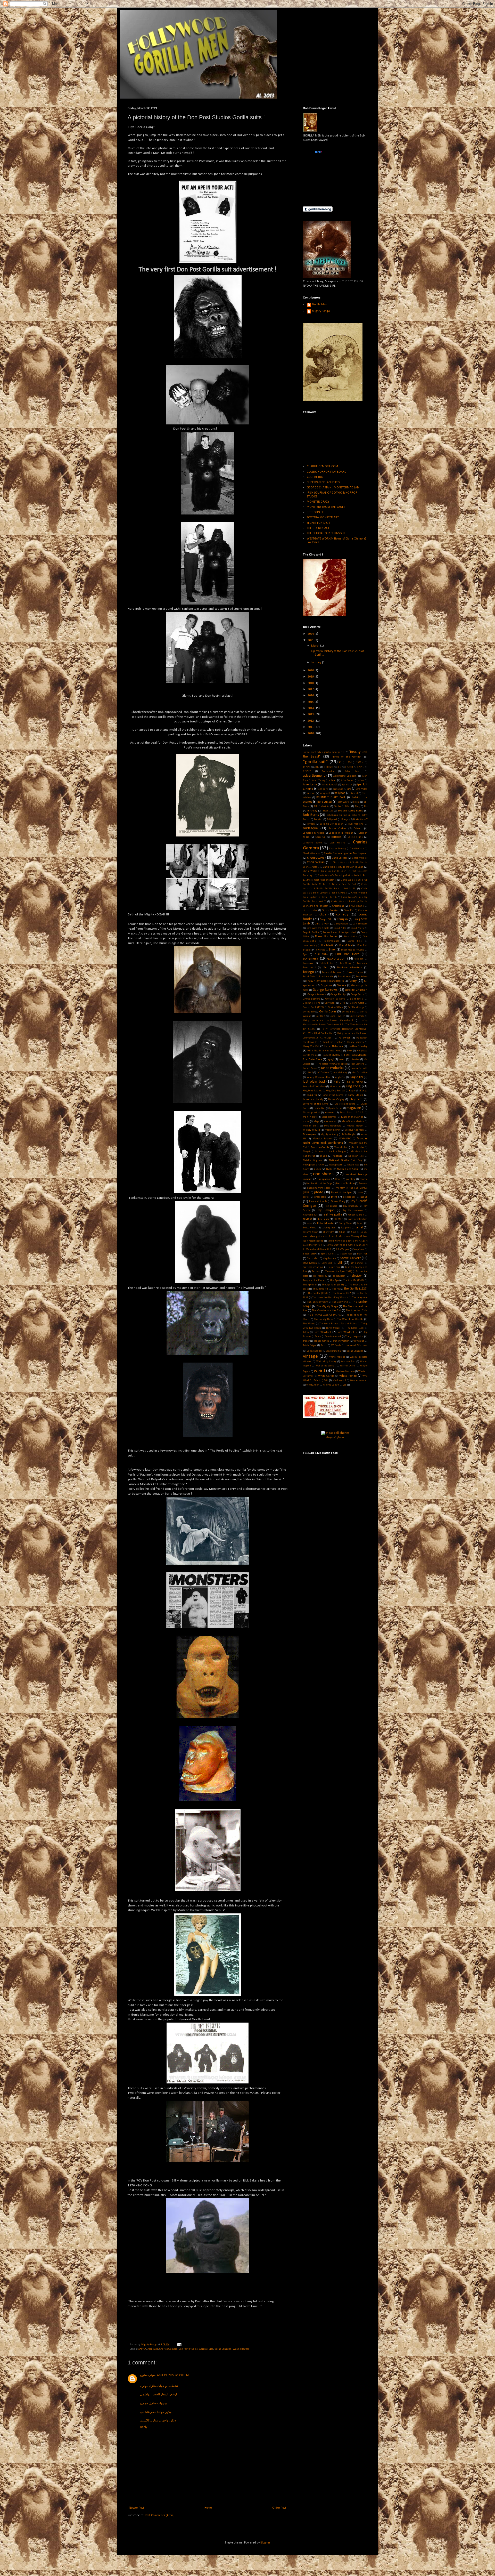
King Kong (353, 1086)
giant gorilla (357, 999)
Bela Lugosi (325, 802)
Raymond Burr (311, 1215)
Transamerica (321, 1341)
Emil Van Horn (347, 954)
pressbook (320, 1197)
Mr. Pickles (358, 1148)
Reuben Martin (356, 1215)
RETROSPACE (315, 512)
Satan (360, 1223)
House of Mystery (331, 1055)
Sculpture (346, 1228)
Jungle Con (340, 1077)
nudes (317, 1169)
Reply (144, 2427)
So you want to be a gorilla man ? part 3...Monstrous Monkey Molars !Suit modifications (335, 1237)
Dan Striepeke (360, 924)
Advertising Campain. (345, 776)
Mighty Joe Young (329, 1134)
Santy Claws (346, 1223)
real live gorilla (332, 1215)
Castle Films (355, 837)
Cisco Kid (349, 910)
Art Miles (362, 789)
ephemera (311, 959)
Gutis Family (357, 1016)
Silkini (343, 1232)
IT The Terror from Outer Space (331, 1064)
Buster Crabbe (337, 829)
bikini (356, 802)
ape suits (323, 789)
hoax (349, 1051)
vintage (310, 1357)
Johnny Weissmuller (318, 1077)
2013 (311, 714)
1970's (307, 767)
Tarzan (316, 1271)
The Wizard (309, 1324)
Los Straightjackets (345, 1104)
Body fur (318, 820)
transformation (341, 1341)
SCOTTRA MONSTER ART (323, 518)
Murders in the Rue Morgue (331, 1152)
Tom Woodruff (323, 1332)
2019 (311, 677)
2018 (311, 683)
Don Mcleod (346, 945)
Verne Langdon (223, 2349)
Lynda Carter (336, 1108)
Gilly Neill (330, 1003)
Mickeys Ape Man (354, 1130)
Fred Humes (344, 977)
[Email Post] (179, 2345)
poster (306, 1197)
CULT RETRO (315, 477)
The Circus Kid (320, 1289)
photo (319, 1192)
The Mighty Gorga (327, 1306)
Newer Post (137, 2508)
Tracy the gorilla (354, 1337)
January (317, 663)
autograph (325, 793)
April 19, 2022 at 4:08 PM (173, 2375)
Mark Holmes (329, 1117)
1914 (349, 763)
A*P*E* (142, 2349)
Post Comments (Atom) (160, 2515)
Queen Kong (338, 1201)
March (316, 646)
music (324, 1156)
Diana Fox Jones (326, 937)
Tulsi (324, 1345)
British (311, 824)
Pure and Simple (318, 1201)
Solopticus (359, 1249)
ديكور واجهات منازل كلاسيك (158, 2421)
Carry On (321, 837)
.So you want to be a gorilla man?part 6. (324, 752)
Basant (354, 793)
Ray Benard (331, 1206)
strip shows (357, 1263)
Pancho (364, 1179)
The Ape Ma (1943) (354, 1280)
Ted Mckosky (320, 1276)
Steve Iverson (310, 1263)
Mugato (307, 1152)
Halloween (345, 1038)
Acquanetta (328, 771)
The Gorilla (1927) (356, 1289)
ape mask (347, 785)
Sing (353, 1232)
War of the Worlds (326, 1366)
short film (328, 1232)
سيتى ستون (148, 2375)
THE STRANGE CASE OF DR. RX (323, 1315)
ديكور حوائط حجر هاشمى (156, 2412)
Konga (364, 1091)
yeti (345, 1385)
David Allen (340, 928)
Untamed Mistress (356, 1345)
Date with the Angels (318, 928)
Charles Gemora (168, 2349)
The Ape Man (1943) (333, 1285)
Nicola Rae (353, 1165)
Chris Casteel (340, 858)
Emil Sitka (321, 955)
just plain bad (314, 1082)
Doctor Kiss (355, 941)
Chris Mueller (360, 858)
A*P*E (360, 767)
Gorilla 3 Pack (336, 1007)
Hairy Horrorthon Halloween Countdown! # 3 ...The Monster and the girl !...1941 (335, 1025)
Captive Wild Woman (341, 833)
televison (356, 1276)
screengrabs (328, 1228)
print (334, 1197)
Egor (305, 955)
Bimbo (337, 806)
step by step (329, 1258)
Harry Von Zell (311, 1046)
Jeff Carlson (323, 1073)
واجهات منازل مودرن (153, 2403)
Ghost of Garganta (335, 999)
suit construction (313, 1267)
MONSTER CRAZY (318, 502)
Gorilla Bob (309, 1012)
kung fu (312, 1095)
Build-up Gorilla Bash (332, 824)
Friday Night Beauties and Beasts (325, 981)
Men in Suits (311, 1126)
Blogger (265, 2543)
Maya (316, 1121)
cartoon (336, 837)
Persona (363, 1184)
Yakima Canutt (331, 1385)
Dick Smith (350, 937)
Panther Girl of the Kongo (319, 1184)
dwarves (321, 950)
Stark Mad (313, 1258)
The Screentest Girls (357, 1311)
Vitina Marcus (337, 1357)
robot (310, 1223)
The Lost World (340, 1302)
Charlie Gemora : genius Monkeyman (346, 853)
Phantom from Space (319, 1188)
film (325, 968)
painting (351, 1179)
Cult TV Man (322, 924)
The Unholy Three (324, 1319)
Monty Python (341, 1148)
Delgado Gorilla (311, 933)
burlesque (310, 828)
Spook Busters (328, 1254)
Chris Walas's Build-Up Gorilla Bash (343, 867)
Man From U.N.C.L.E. (352, 1113)
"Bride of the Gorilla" (347, 757)
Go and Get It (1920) (313, 1007)
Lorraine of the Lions (316, 1104)
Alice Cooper (347, 780)
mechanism (331, 1121)
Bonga (345, 820)
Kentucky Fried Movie (314, 1087)
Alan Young (318, 780)
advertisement (314, 776)
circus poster (310, 910)
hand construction (333, 1042)
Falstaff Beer (327, 963)
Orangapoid (324, 1179)
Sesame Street (311, 1232)
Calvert (358, 829)
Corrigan (342, 919)
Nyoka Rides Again (348, 1169)
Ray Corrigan (326, 1210)
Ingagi (330, 1060)
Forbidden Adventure (350, 968)
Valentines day (315, 1351)
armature (338, 789)
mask (306, 1121)
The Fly (336, 1289)
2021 (311, 640)
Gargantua (326, 985)
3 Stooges (329, 767)
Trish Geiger (310, 1345)
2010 (311, 734)
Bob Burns (311, 815)
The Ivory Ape (360, 1298)
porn (360, 1193)
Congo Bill (326, 919)
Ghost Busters (311, 999)
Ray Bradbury (351, 1206)
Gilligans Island (312, 1003)
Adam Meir (353, 771)
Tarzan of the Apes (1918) (339, 1272)
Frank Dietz (309, 977)
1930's (360, 763)
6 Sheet (349, 767)
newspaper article (313, 1165)
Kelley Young (355, 1082)
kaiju (337, 1082)
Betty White (343, 802)
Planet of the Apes (341, 1193)
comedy (342, 915)
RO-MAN (339, 1219)
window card (339, 1380)
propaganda (349, 1197)
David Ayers (357, 928)
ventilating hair (334, 1351)
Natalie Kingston (312, 1160)
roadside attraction (358, 1219)
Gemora (341, 985)
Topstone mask (333, 1337)
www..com (318, 152)
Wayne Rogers (241, 2349)
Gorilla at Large (356, 1007)
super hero (334, 1267)
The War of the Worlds (350, 1319)
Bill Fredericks (322, 806)
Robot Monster (326, 1223)
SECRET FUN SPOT (318, 523)
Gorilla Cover (328, 1012)
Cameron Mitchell (313, 833)
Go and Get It (357, 1003)
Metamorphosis (333, 1126)
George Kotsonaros (317, 995)
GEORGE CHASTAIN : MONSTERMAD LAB (333, 488)
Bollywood (332, 820)
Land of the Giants (333, 1095)
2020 (311, 671)
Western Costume (345, 1371)
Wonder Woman (359, 1380)
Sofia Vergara (343, 1249)
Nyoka (329, 1169)
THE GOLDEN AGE (318, 528)
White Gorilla (326, 1376)
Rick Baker (323, 1219)
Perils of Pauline (345, 1184)
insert (342, 1060)
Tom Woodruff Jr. (348, 1332)
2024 (311, 634)
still (340, 1263)
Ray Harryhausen (352, 1210)
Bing (357, 806)
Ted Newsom (339, 1276)
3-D (339, 767)
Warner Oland (348, 1366)
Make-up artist (311, 1113)
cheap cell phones (335, 1437)
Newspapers (336, 1165)
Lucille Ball (319, 1108)
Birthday (312, 811)
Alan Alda (153, 2349)
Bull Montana (356, 824)
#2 (340, 763)
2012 (311, 721)
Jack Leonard (357, 1064)
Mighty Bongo (321, 311)
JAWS (310, 1073)
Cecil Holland (338, 843)
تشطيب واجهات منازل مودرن (159, 2386)
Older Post (279, 2508)
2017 (311, 689)
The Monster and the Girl (326, 1311)
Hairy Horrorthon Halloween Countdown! (328, 1021)
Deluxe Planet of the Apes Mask (340, 933)
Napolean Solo (356, 1156)
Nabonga (338, 1156)
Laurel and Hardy (313, 1100)
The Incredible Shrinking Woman (330, 1298)
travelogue (359, 1341)
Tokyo (306, 1332)
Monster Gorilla (320, 1148)
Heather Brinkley (358, 1046)
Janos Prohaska (332, 1068)
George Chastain (356, 990)
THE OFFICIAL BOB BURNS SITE (326, 533)
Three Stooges (333, 1328)
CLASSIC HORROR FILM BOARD (327, 472)
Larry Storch (356, 1095)
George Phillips (339, 995)
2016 (311, 696)
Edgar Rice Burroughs (353, 950)
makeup (330, 1113)
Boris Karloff (360, 820)
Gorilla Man (320, 304)
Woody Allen (313, 1385)
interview (355, 1060)
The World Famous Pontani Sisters (338, 1324)
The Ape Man (310, 1285)
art (349, 789)
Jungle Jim (356, 1077)
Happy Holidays (356, 1042)
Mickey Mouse (311, 1130)
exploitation (336, 959)
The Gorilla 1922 (342, 1293)
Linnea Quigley (336, 1100)
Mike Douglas (349, 1134)
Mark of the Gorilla (352, 1117)
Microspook (310, 1134)
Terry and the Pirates (314, 1280)
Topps (318, 1337)
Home (208, 2508)
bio (366, 806)
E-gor (332, 950)
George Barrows (325, 990)
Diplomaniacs (332, 941)
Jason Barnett (359, 1068)
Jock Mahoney (340, 1073)
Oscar (339, 1179)
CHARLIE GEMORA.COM (322, 466)
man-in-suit (310, 1117)
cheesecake (316, 858)
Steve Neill (327, 1263)
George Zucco (357, 995)
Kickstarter (336, 1087)
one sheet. (324, 1174)
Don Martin (328, 945)
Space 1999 (309, 1254)
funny (353, 981)
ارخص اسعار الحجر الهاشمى (158, 2395)
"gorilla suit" (315, 762)
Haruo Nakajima (334, 1046)
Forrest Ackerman (332, 972)
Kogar (352, 1091)
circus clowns (356, 906)
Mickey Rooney (333, 1130)
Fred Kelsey (362, 977)
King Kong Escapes (312, 1091)
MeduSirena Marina (353, 1121)
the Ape (334, 1280)
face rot (359, 959)
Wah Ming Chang (326, 1362)
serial (359, 1228)
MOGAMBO (345, 1139)
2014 (311, 708)
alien (361, 780)
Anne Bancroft (330, 785)
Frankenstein (326, 977)
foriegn (308, 972)
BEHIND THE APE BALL (331, 798)
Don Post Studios (188, 2349)
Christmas (338, 906)
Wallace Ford (348, 1362)
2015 (311, 702)
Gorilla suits (206, 2349)
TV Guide (336, 1345)
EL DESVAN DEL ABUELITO (323, 482)
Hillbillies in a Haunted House (325, 1051)
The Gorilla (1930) (318, 1293)
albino (333, 780)
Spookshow (346, 1254)
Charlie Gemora (311, 853)
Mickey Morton (355, 1126)
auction (311, 793)
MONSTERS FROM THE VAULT (326, 507)
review (307, 1219)
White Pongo (348, 1376)
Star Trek (362, 1254)
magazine (354, 1108)
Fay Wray (345, 963)
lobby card (356, 1099)
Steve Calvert (350, 1258)
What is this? (318, 196)
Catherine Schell (312, 843)
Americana (310, 785)
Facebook (308, 963)
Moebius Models (323, 1139)
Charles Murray (338, 849)
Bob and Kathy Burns (350, 811)
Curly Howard (341, 924)
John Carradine (359, 1073)
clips (323, 915)
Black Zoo (328, 811)
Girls (343, 1003)
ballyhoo (340, 793)
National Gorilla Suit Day (345, 1160)
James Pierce (310, 1068)
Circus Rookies (330, 910)
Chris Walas (316, 862)
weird (319, 1371)
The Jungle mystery (317, 1302)
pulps (364, 1197)
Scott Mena (310, 1228)
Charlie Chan (357, 849)
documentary (310, 945)
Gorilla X (320, 1016)
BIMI (348, 806)
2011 (311, 727)
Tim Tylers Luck (354, 1328)
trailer (306, 1341)
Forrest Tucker (355, 972)
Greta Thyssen (337, 1016)
